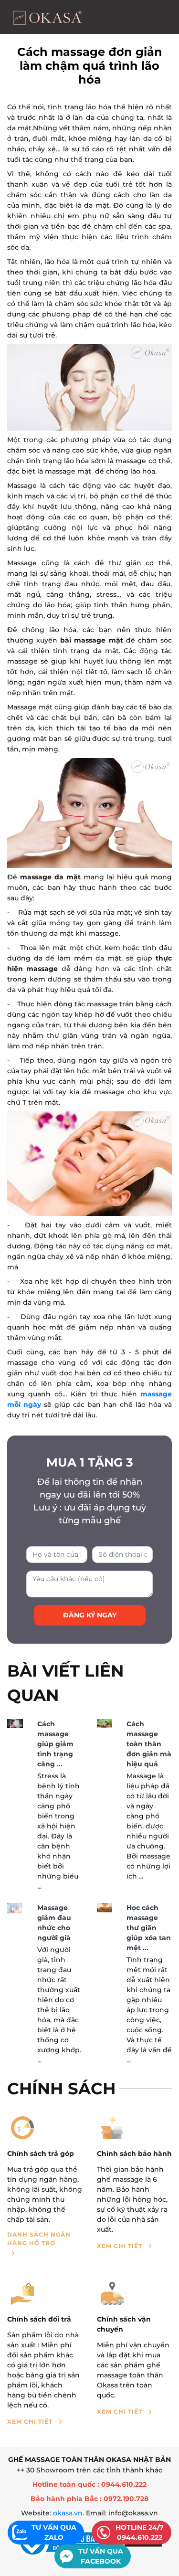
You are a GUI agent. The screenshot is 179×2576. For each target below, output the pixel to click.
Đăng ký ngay (90, 1615)
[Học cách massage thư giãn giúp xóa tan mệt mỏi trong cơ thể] (105, 1908)
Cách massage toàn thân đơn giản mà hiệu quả (149, 1744)
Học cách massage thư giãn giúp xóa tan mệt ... (149, 1928)
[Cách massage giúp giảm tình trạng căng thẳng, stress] (15, 1724)
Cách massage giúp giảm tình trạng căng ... (55, 1744)
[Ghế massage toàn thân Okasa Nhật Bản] (47, 17)
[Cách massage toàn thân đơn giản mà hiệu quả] (105, 1724)
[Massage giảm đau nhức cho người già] (15, 1908)
